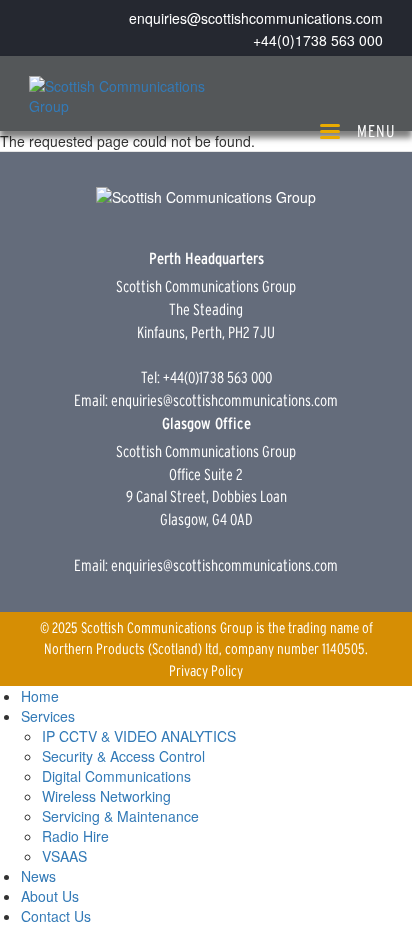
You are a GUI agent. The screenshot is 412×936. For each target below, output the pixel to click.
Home (40, 696)
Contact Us (56, 916)
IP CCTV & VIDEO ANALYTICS (139, 736)
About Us (50, 896)
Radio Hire (75, 836)
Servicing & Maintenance (120, 816)
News (38, 876)
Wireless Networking (106, 796)
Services (48, 716)
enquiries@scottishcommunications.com (256, 18)
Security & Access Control (123, 756)
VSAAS (64, 856)
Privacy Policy (206, 670)
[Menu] (329, 133)
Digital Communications (116, 776)
